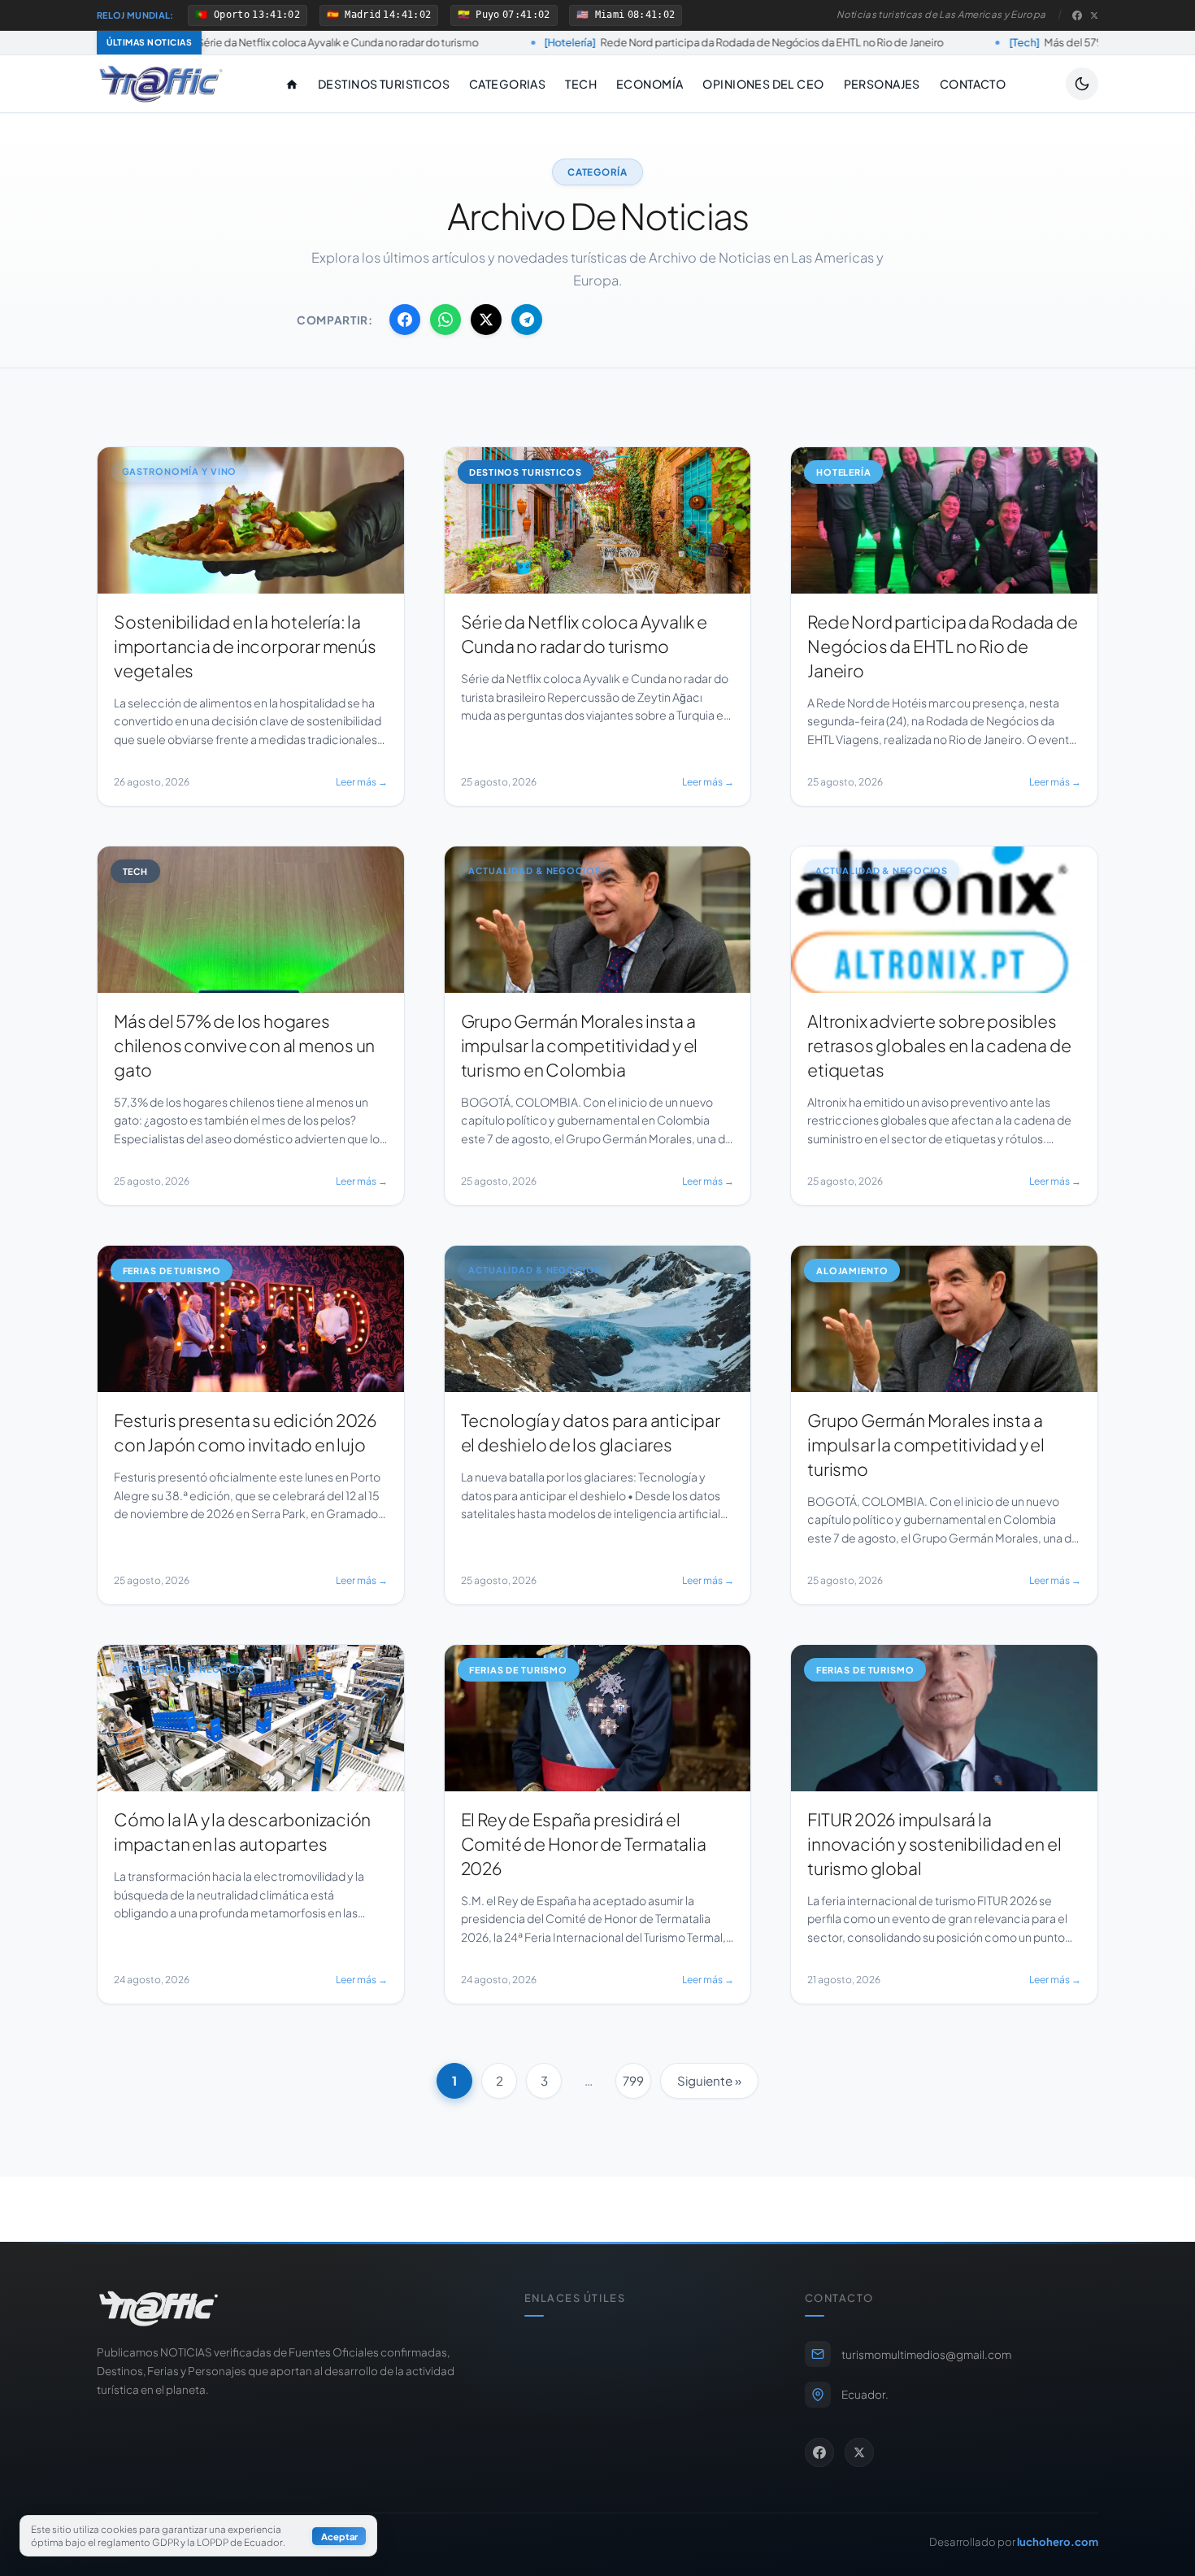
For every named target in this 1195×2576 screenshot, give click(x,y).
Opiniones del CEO (763, 84)
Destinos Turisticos (384, 84)
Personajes (882, 84)
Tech (581, 84)
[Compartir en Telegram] (527, 320)
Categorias (507, 84)
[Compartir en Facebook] (405, 320)
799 (633, 2080)
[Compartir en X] (486, 320)
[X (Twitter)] (1094, 15)
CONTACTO (973, 84)
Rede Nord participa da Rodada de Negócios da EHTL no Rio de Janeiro (552, 42)
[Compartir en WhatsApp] (445, 320)
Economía (650, 84)
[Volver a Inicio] (161, 84)
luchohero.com (1058, 2541)
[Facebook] (1077, 15)
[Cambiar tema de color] (1082, 84)
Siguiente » (709, 2080)
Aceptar (339, 2536)
